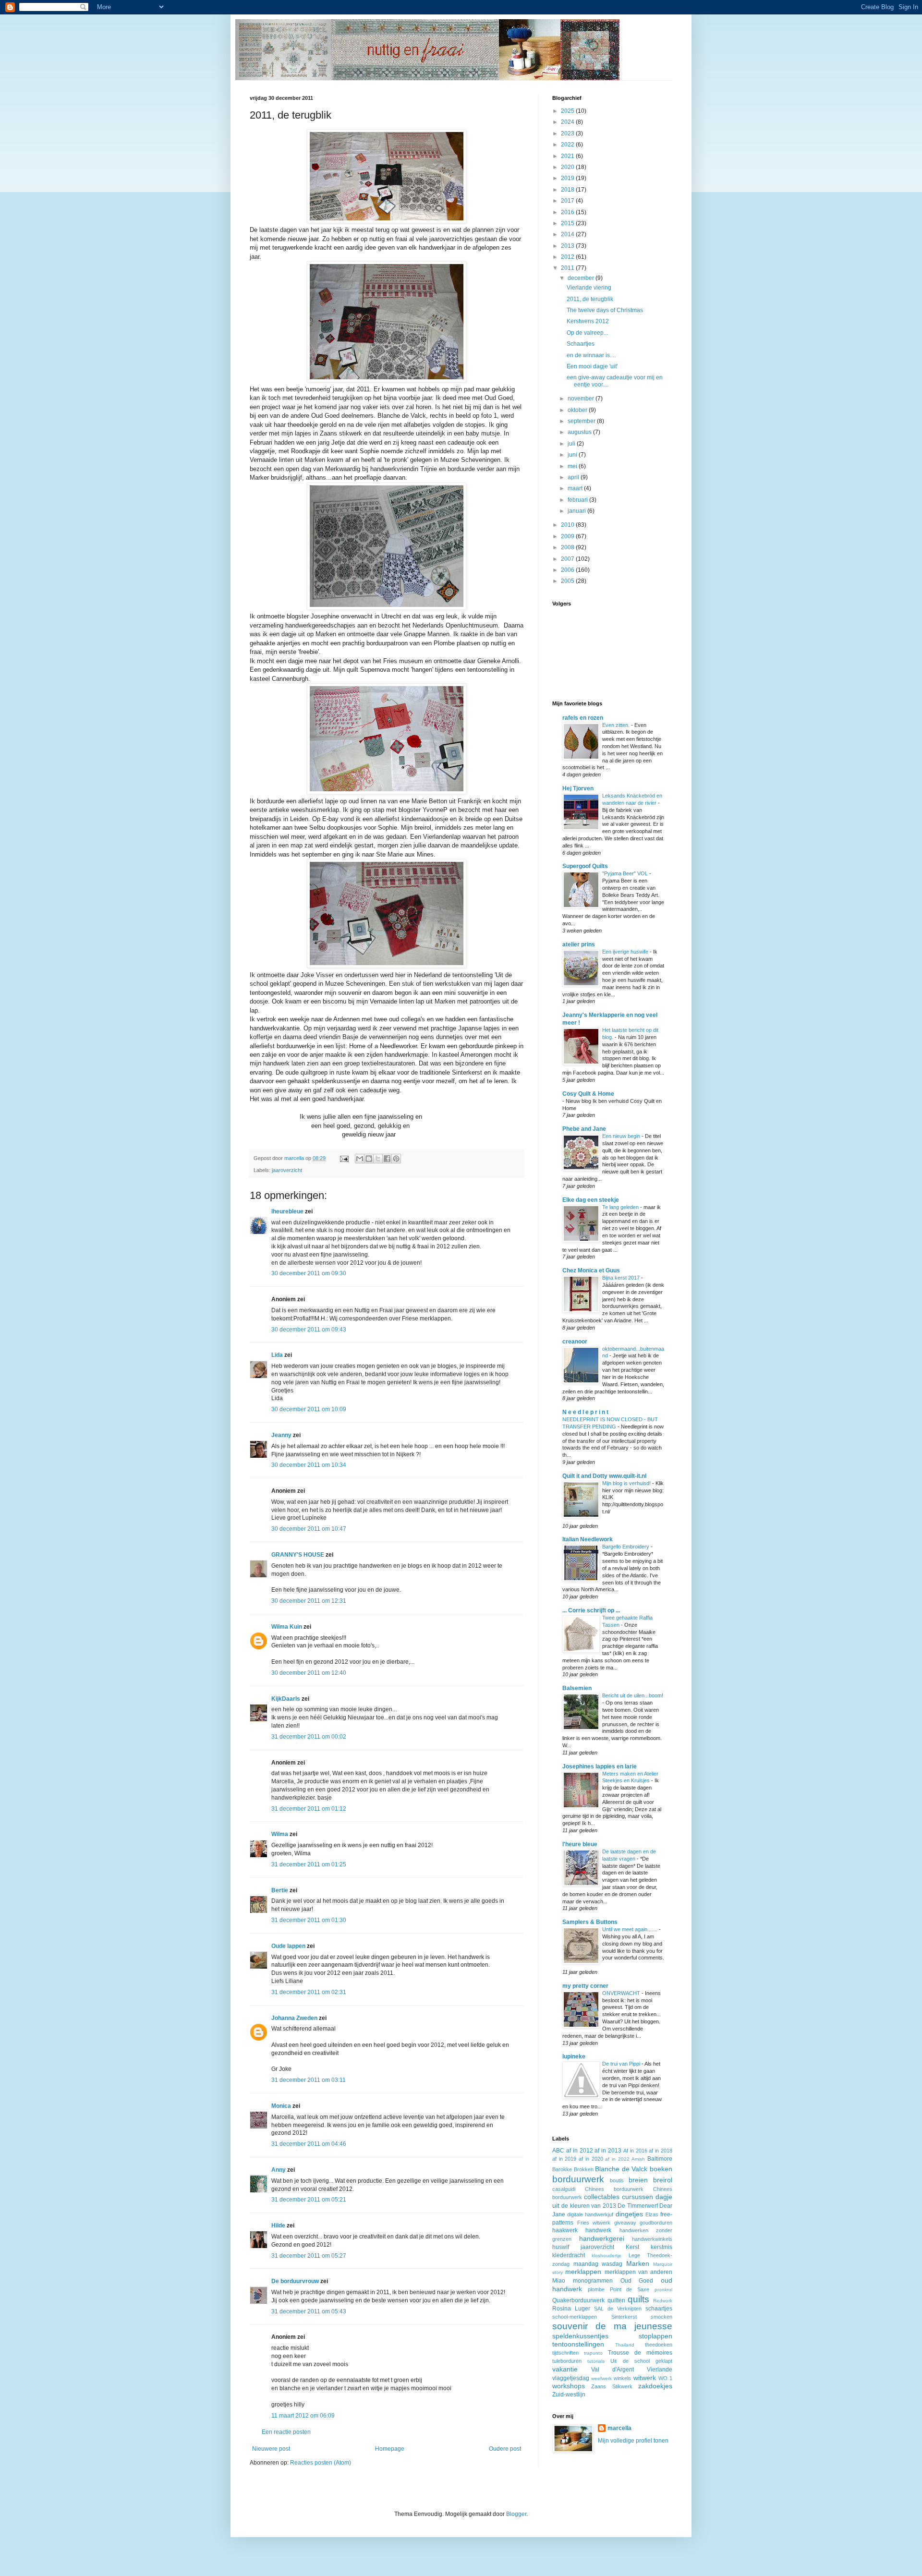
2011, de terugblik (590, 299)
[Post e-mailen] (344, 1158)
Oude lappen (288, 1946)
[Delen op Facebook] (387, 1159)
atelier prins (579, 944)
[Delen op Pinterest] (396, 1159)
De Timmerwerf (637, 2206)
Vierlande (660, 2370)
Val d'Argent (613, 2370)
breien (638, 2180)
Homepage (390, 2449)
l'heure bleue (580, 1844)
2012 (568, 257)
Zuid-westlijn (569, 2395)
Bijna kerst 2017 (622, 1278)
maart (576, 488)
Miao (559, 2281)
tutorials (596, 2361)
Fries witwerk (594, 2223)
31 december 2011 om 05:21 (309, 2200)
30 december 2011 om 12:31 (309, 1601)
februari (578, 500)
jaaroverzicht (287, 1170)
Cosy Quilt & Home (588, 1094)
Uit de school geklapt (641, 2361)
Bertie (280, 1890)
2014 (568, 234)
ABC (558, 2151)
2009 (568, 536)
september (582, 421)
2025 (568, 111)
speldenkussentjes (580, 2336)
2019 (568, 178)
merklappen (583, 2272)
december (582, 278)
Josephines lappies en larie (600, 1766)
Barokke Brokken (573, 2169)
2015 (568, 223)
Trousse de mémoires (640, 2353)
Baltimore (660, 2159)
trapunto (593, 2353)
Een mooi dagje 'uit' (592, 366)
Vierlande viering (589, 288)
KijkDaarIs (286, 1699)
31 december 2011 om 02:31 (309, 1992)
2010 (568, 525)
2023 (568, 133)
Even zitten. (617, 725)
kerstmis (661, 2247)
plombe (596, 2289)
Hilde (278, 2225)
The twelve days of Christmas (605, 310)
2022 (568, 145)
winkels (622, 2378)
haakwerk (565, 2230)
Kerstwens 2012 (588, 321)
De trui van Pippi (622, 2064)
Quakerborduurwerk (578, 2300)
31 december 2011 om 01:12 (309, 1809)
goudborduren (656, 2223)
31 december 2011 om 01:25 (309, 1864)
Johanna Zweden (294, 2018)
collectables (602, 2197)
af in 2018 (661, 2151)
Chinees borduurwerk (614, 2189)
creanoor (575, 1342)
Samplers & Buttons (590, 1922)
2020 (568, 167)
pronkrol (663, 2290)
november (582, 399)
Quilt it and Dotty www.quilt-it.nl (604, 1476)
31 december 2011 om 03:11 (309, 2080)
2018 (568, 190)
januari (577, 511)
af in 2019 (564, 2159)
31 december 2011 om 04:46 (309, 2144)
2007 (568, 559)
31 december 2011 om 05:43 (309, 2311)
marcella (619, 2428)
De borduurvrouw (295, 2281)
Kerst (632, 2247)
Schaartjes (581, 344)
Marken (638, 2263)
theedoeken (659, 2345)
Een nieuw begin (622, 1136)
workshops (569, 2386)
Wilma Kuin (287, 1627)
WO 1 (665, 2378)
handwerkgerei (602, 2238)
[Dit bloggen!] (369, 1159)
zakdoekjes (655, 2386)
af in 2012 (580, 2151)
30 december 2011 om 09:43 (309, 1330)
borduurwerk (578, 2179)
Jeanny (281, 1435)
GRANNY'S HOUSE (298, 1555)
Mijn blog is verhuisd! (627, 1483)
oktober (578, 410)
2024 (568, 122)
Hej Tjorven (578, 788)
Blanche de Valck (621, 2169)
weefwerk (601, 2378)
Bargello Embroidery (626, 1547)
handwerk (598, 2230)
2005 (568, 581)
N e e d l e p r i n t (585, 1412)
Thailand (625, 2345)
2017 (568, 201)
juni (573, 455)
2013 (568, 246)
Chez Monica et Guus (591, 1270)
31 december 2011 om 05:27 (309, 2256)
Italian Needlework (588, 1539)
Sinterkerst (624, 2317)
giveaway (625, 2223)
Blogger (516, 2514)
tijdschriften (565, 2353)
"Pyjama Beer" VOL (626, 873)
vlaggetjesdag (571, 2378)
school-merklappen (575, 2317)
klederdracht (569, 2255)
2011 (568, 268)
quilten (616, 2300)
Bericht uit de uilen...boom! (633, 1695)
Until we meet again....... (631, 1929)
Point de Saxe (630, 2289)
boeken (661, 2169)
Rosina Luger (571, 2309)
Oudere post (505, 2449)
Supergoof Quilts (585, 866)
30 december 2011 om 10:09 (309, 1409)
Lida (277, 1355)
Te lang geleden (621, 1207)
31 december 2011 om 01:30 (309, 1920)
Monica (281, 2106)
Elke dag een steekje (591, 1200)
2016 (568, 212)
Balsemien (577, 1688)
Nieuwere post (271, 2449)
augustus (580, 432)
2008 (568, 547)
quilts (638, 2299)
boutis (617, 2180)
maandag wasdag (598, 2264)
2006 (568, 570)
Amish (638, 2159)
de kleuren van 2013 (588, 2206)
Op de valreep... (587, 333)
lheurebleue (287, 1211)
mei (573, 466)
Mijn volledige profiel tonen (633, 2441)
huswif (561, 2247)
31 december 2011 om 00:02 (309, 1737)
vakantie (565, 2369)
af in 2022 (617, 2159)
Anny (279, 2170)
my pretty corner (585, 1986)
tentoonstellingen (578, 2344)
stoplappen (655, 2336)
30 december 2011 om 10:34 (309, 1465)
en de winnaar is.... (591, 355)
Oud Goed (637, 2281)
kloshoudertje (607, 2256)
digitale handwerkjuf (590, 2214)
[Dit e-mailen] (360, 1159)
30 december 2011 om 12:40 (309, 1673)
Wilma (280, 1834)
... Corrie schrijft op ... (591, 1610)
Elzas (652, 2214)
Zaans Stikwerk (612, 2386)
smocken (661, 2317)
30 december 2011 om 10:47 (309, 1529)
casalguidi (564, 2189)
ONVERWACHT (622, 1993)
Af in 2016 (635, 2151)
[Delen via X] (378, 1159)
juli (572, 444)
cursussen (637, 2197)
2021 (568, 156)
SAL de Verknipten (618, 2309)
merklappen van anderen (639, 2272)
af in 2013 (608, 2151)
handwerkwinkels (652, 2239)
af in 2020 (591, 2159)
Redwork (663, 2301)
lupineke (574, 2056)
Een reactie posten (286, 2432)
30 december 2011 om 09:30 (309, 1273)
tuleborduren (567, 2361)
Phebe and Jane (584, 1129)
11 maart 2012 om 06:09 (303, 2416)
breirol (663, 2180)
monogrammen (593, 2281)
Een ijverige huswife (626, 952)
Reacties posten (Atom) (321, 2463)
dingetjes (629, 2214)
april (574, 477)
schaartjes (659, 2309)
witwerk (645, 2378)
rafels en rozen (583, 718)
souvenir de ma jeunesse (612, 2326)
